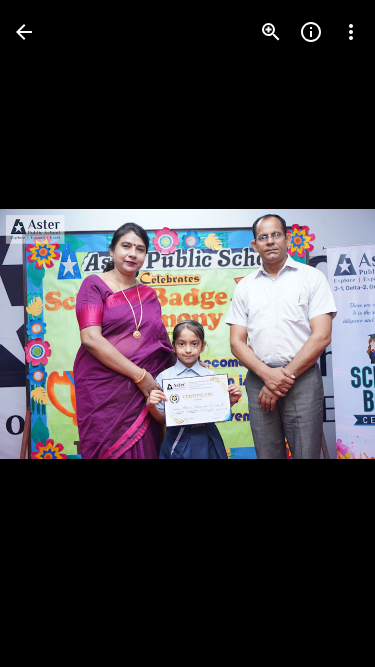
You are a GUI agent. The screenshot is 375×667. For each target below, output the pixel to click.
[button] (319, 334)
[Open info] (311, 32)
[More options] (351, 32)
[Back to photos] (24, 32)
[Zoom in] (271, 32)
